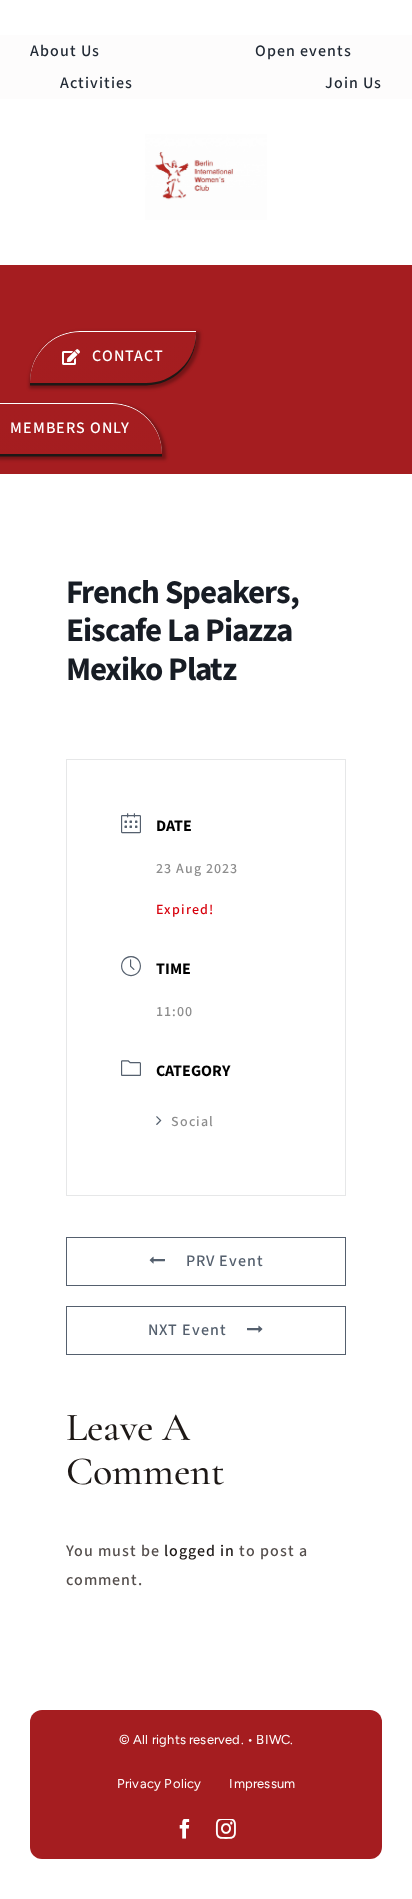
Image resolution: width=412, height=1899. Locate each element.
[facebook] (185, 1829)
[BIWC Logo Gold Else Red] (206, 142)
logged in (199, 1551)
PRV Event (225, 1261)
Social (192, 1122)
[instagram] (226, 1829)
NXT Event (187, 1330)
